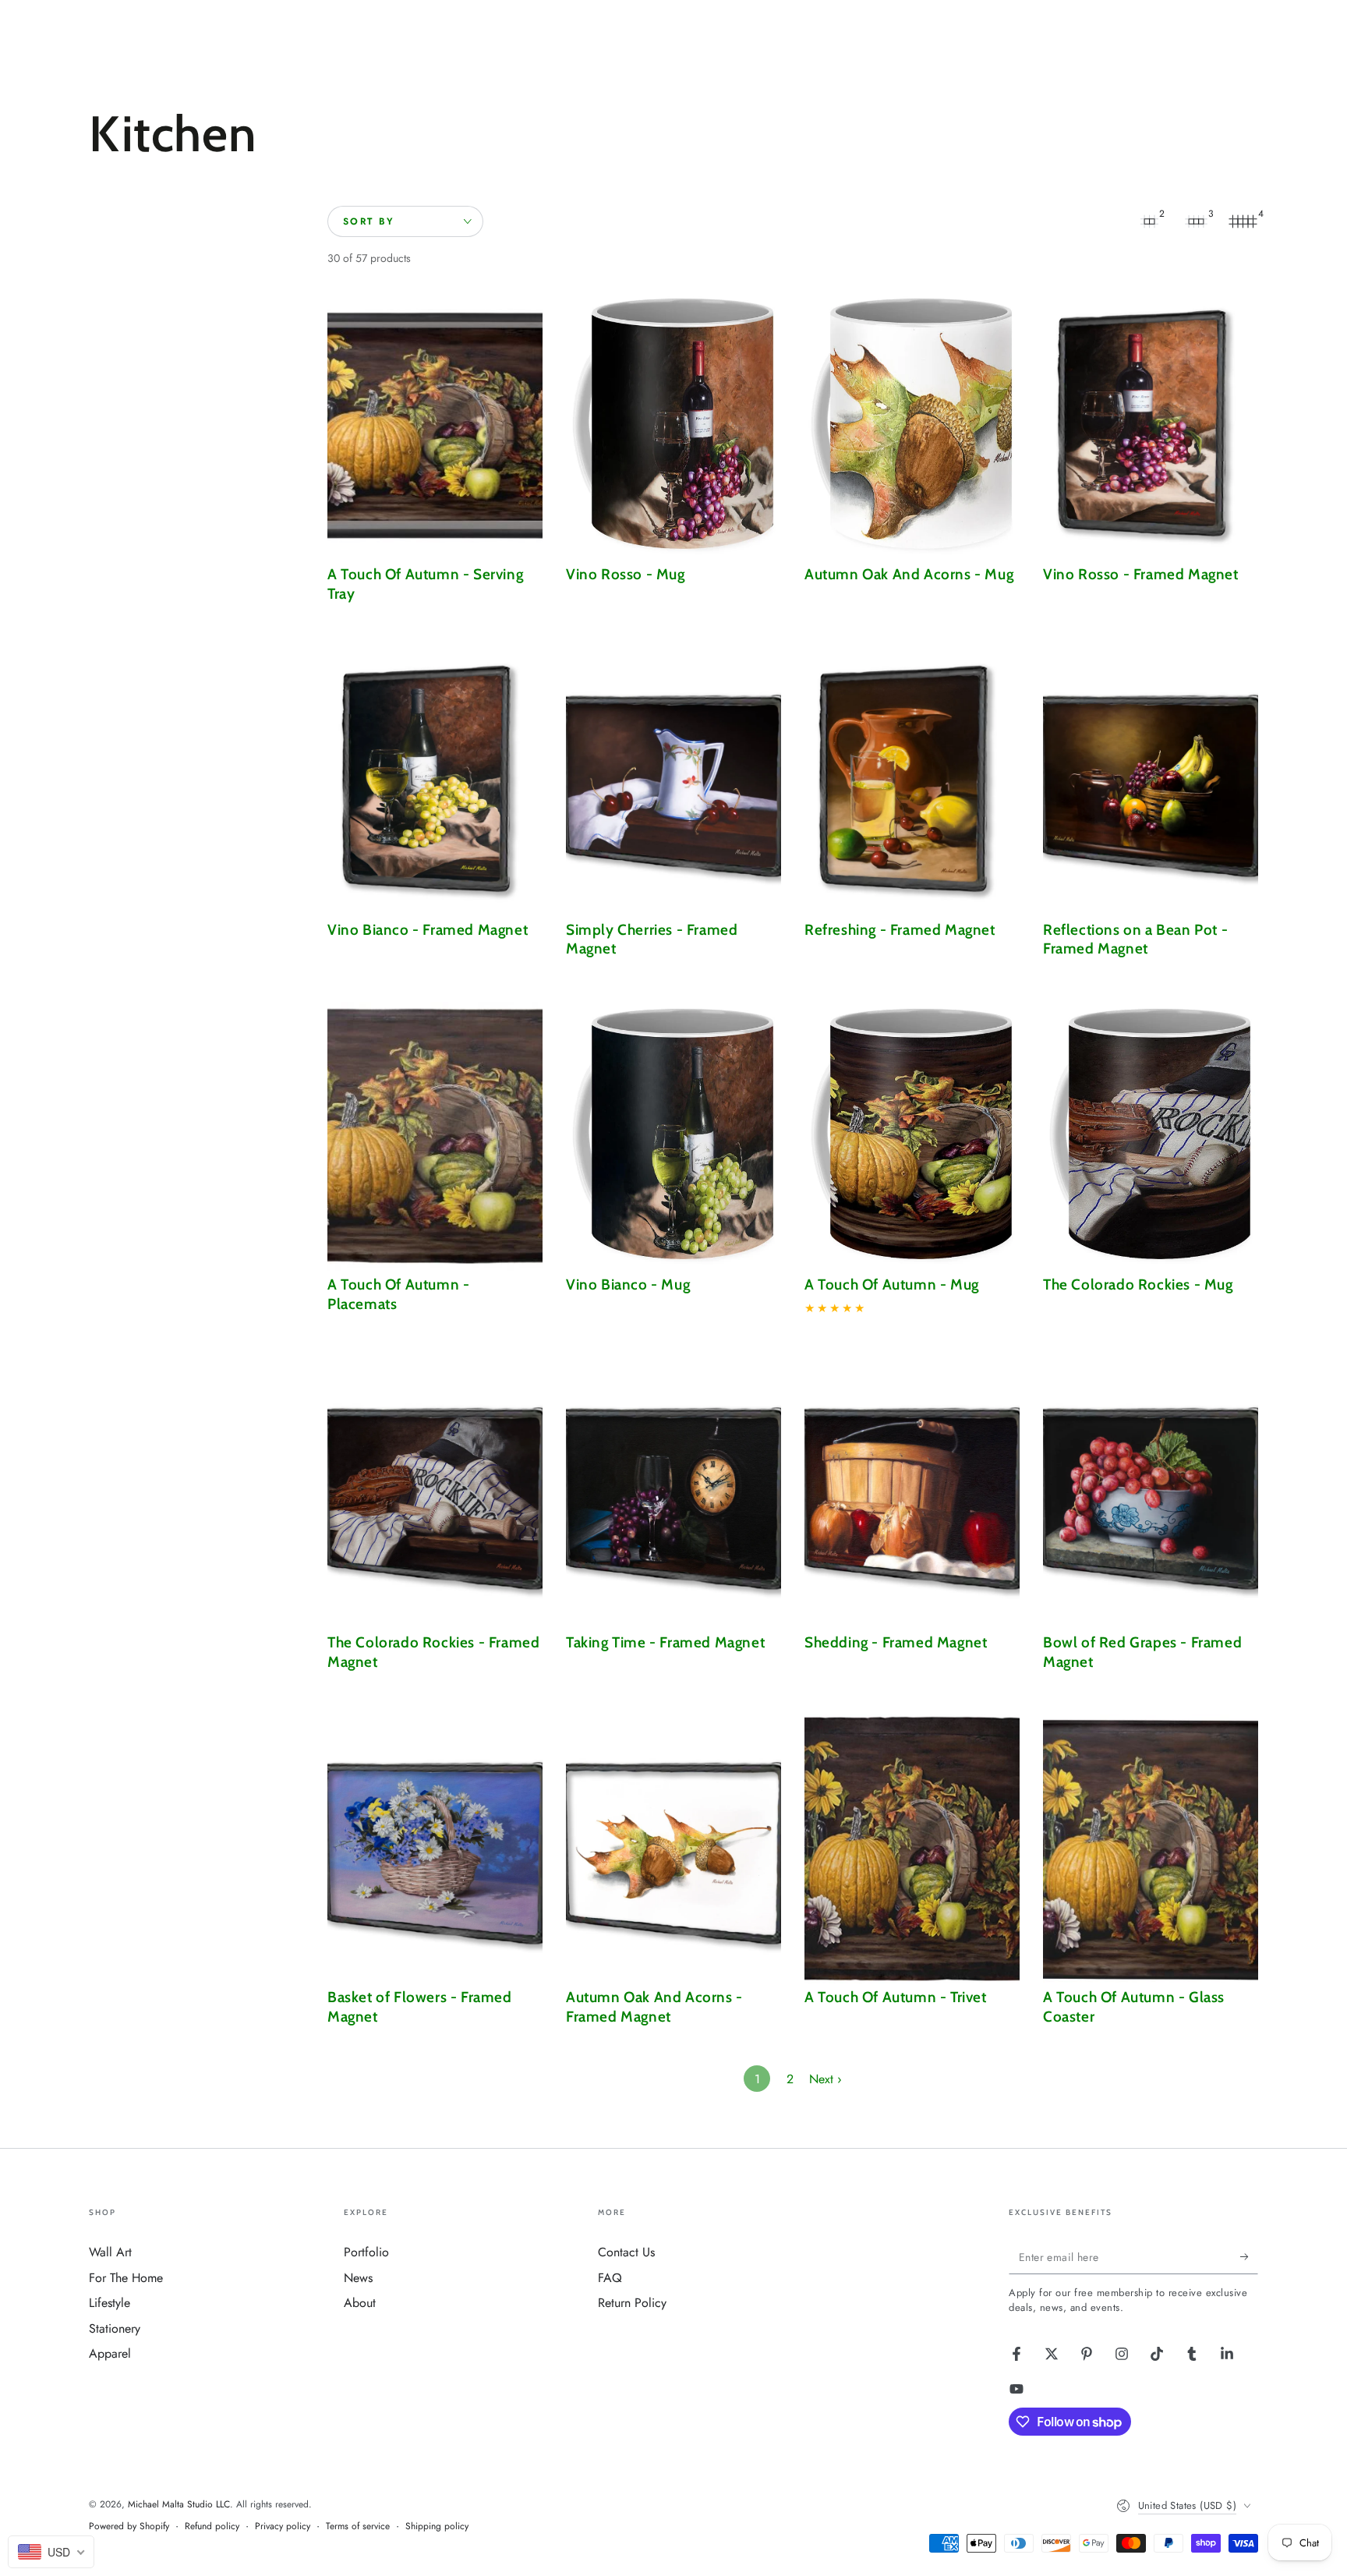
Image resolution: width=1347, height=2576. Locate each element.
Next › (826, 2079)
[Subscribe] (1249, 2256)
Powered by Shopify (129, 2526)
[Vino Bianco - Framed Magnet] (435, 782)
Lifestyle (110, 2303)
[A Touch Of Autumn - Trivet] (912, 1849)
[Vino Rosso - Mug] (673, 426)
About (360, 2303)
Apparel (110, 2353)
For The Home (126, 2278)
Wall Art (110, 2252)
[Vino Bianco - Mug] (673, 1136)
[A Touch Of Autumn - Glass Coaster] (1151, 1849)
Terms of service (358, 2526)
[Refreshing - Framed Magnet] (912, 782)
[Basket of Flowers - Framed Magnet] (435, 1849)
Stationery (115, 2328)
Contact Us (626, 2252)
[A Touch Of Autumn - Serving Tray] (435, 426)
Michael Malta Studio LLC (179, 2504)
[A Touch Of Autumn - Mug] (912, 1136)
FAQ (610, 2278)
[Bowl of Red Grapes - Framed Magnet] (1151, 1494)
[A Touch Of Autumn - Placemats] (435, 1136)
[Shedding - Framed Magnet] (912, 1494)
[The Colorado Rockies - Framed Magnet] (435, 1494)
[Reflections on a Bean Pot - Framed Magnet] (1151, 782)
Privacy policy (283, 2526)
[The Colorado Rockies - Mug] (1151, 1136)
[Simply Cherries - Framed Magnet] (673, 782)
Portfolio (366, 2252)
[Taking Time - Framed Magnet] (673, 1494)
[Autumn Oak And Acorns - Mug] (912, 426)
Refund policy (212, 2526)
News (358, 2278)
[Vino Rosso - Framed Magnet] (1151, 426)
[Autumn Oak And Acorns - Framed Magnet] (673, 1849)
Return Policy (632, 2303)
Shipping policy (437, 2526)
